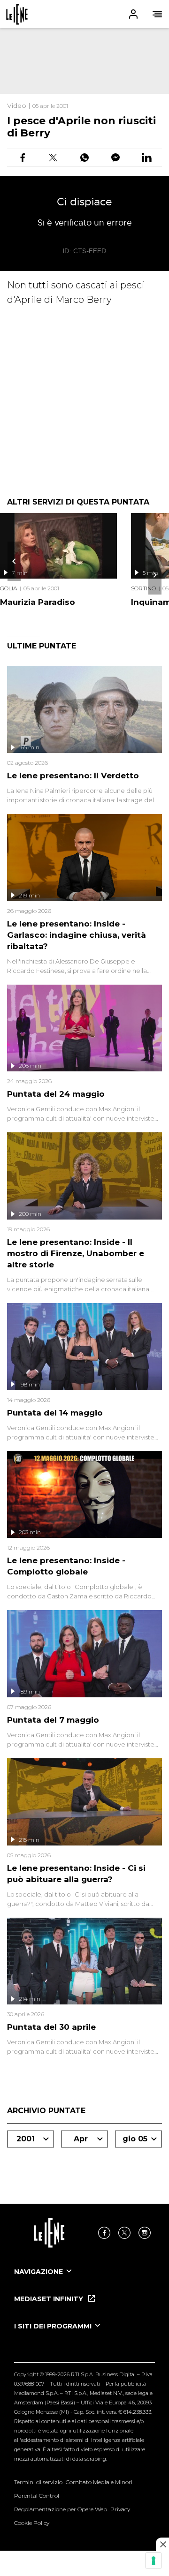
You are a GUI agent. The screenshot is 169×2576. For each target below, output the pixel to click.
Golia (8, 588)
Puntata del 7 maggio (53, 1720)
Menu (157, 14)
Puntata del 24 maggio (56, 1094)
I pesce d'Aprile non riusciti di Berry (81, 127)
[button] (84, 14)
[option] (84, 2280)
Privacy (120, 2509)
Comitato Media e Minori (99, 2482)
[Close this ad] (162, 2544)
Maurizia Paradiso (38, 602)
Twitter (124, 2233)
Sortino (143, 588)
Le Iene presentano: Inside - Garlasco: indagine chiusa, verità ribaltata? (77, 935)
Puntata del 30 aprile (51, 2027)
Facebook (104, 2233)
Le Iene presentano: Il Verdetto (73, 776)
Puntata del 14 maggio (55, 1413)
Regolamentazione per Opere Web (61, 2509)
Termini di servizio (38, 2482)
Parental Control (37, 2496)
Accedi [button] (133, 14)
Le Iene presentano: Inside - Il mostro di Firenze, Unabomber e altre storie (76, 1253)
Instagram (145, 2233)
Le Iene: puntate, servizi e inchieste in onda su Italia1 (17, 14)
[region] (84, 61)
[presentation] (14, 561)
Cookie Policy (32, 2523)
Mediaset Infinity (50, 2299)
